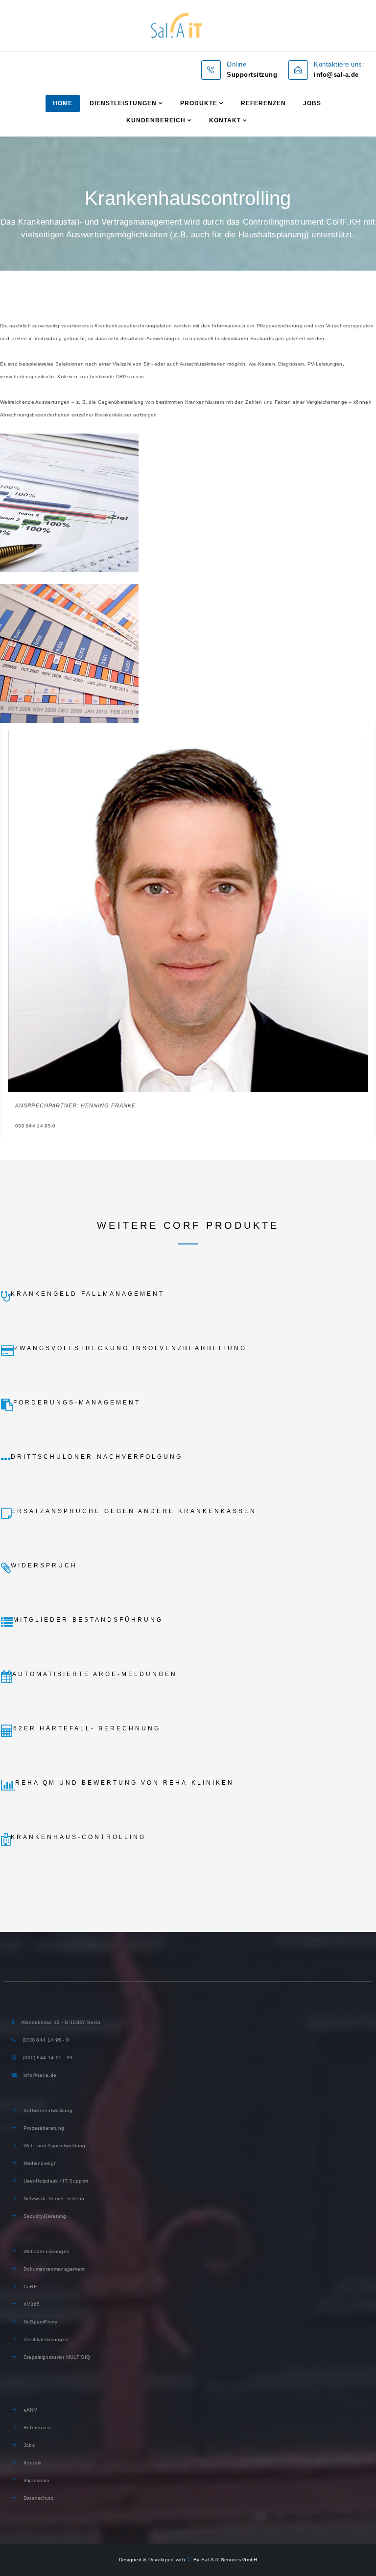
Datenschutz (37, 2498)
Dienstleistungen (123, 103)
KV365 (31, 2304)
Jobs (312, 103)
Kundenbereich (156, 120)
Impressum (36, 2480)
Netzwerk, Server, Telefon (54, 2198)
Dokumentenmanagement (53, 2269)
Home (63, 103)
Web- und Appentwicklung (53, 2146)
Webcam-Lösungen (46, 2251)
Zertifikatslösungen (45, 2339)
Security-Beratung (45, 2216)
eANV (29, 2410)
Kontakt (225, 120)
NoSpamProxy (39, 2322)
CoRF (29, 2287)
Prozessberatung (43, 2128)
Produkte (199, 103)
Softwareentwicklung (47, 2110)
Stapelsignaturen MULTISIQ (56, 2357)
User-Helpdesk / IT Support (55, 2181)
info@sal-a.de (40, 2075)
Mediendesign (40, 2163)
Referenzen (263, 103)
